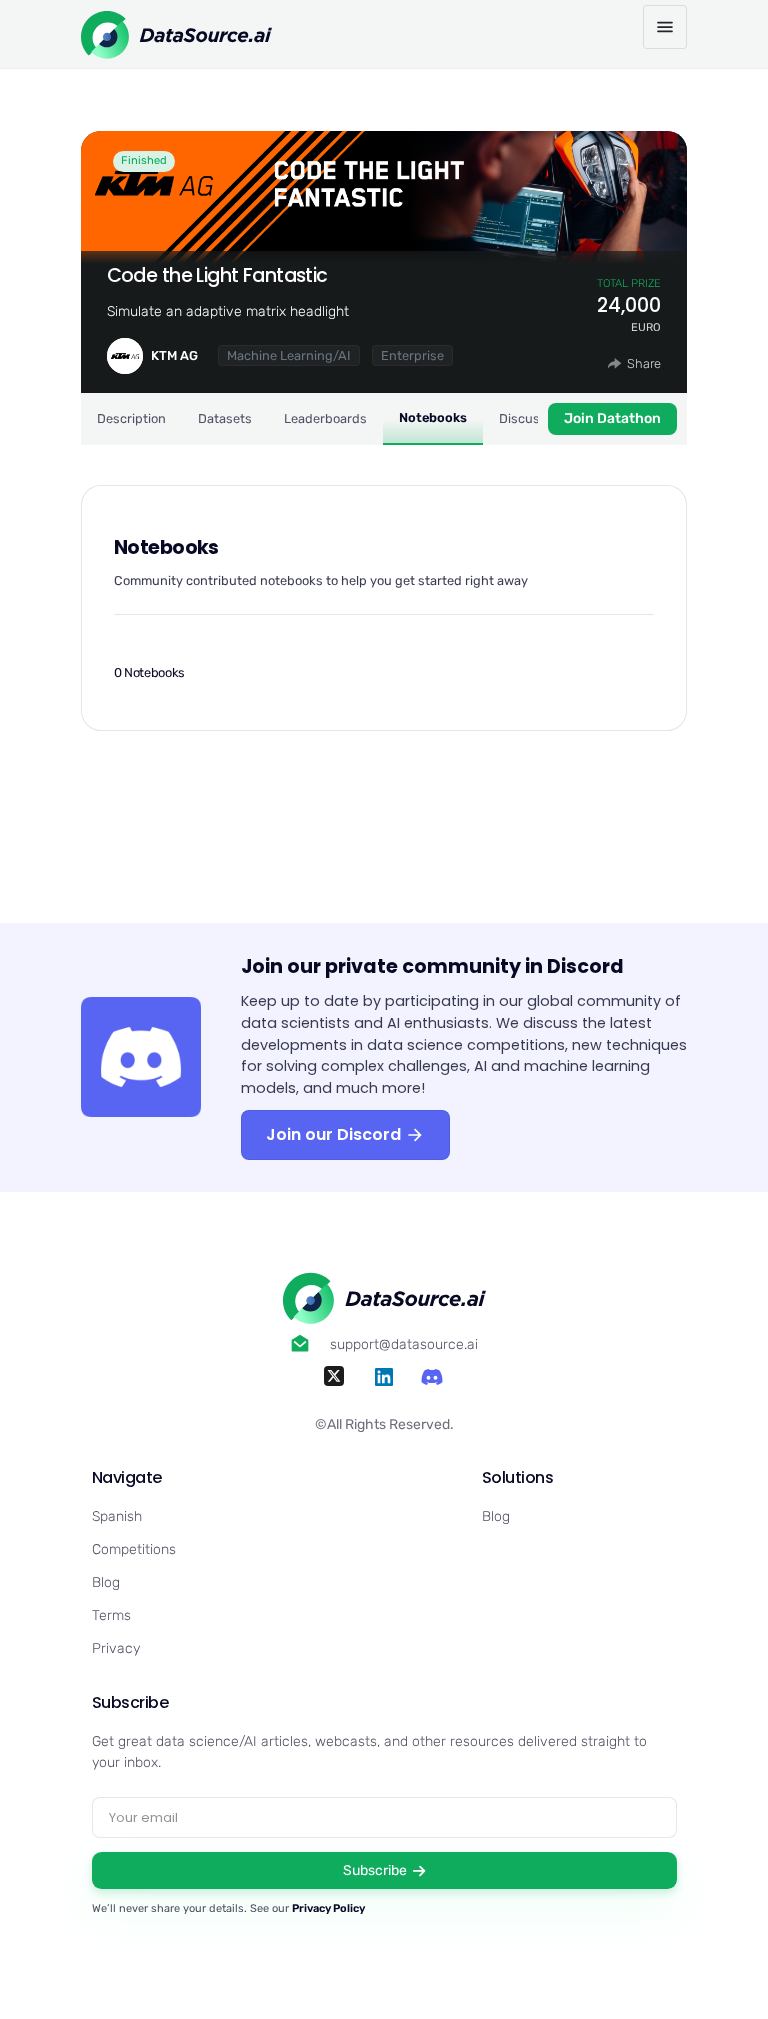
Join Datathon (612, 418)
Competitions (134, 1549)
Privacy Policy (328, 1908)
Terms (111, 1615)
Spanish (117, 1516)
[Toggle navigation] (665, 27)
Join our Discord (335, 1134)
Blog (106, 1582)
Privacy (116, 1648)
